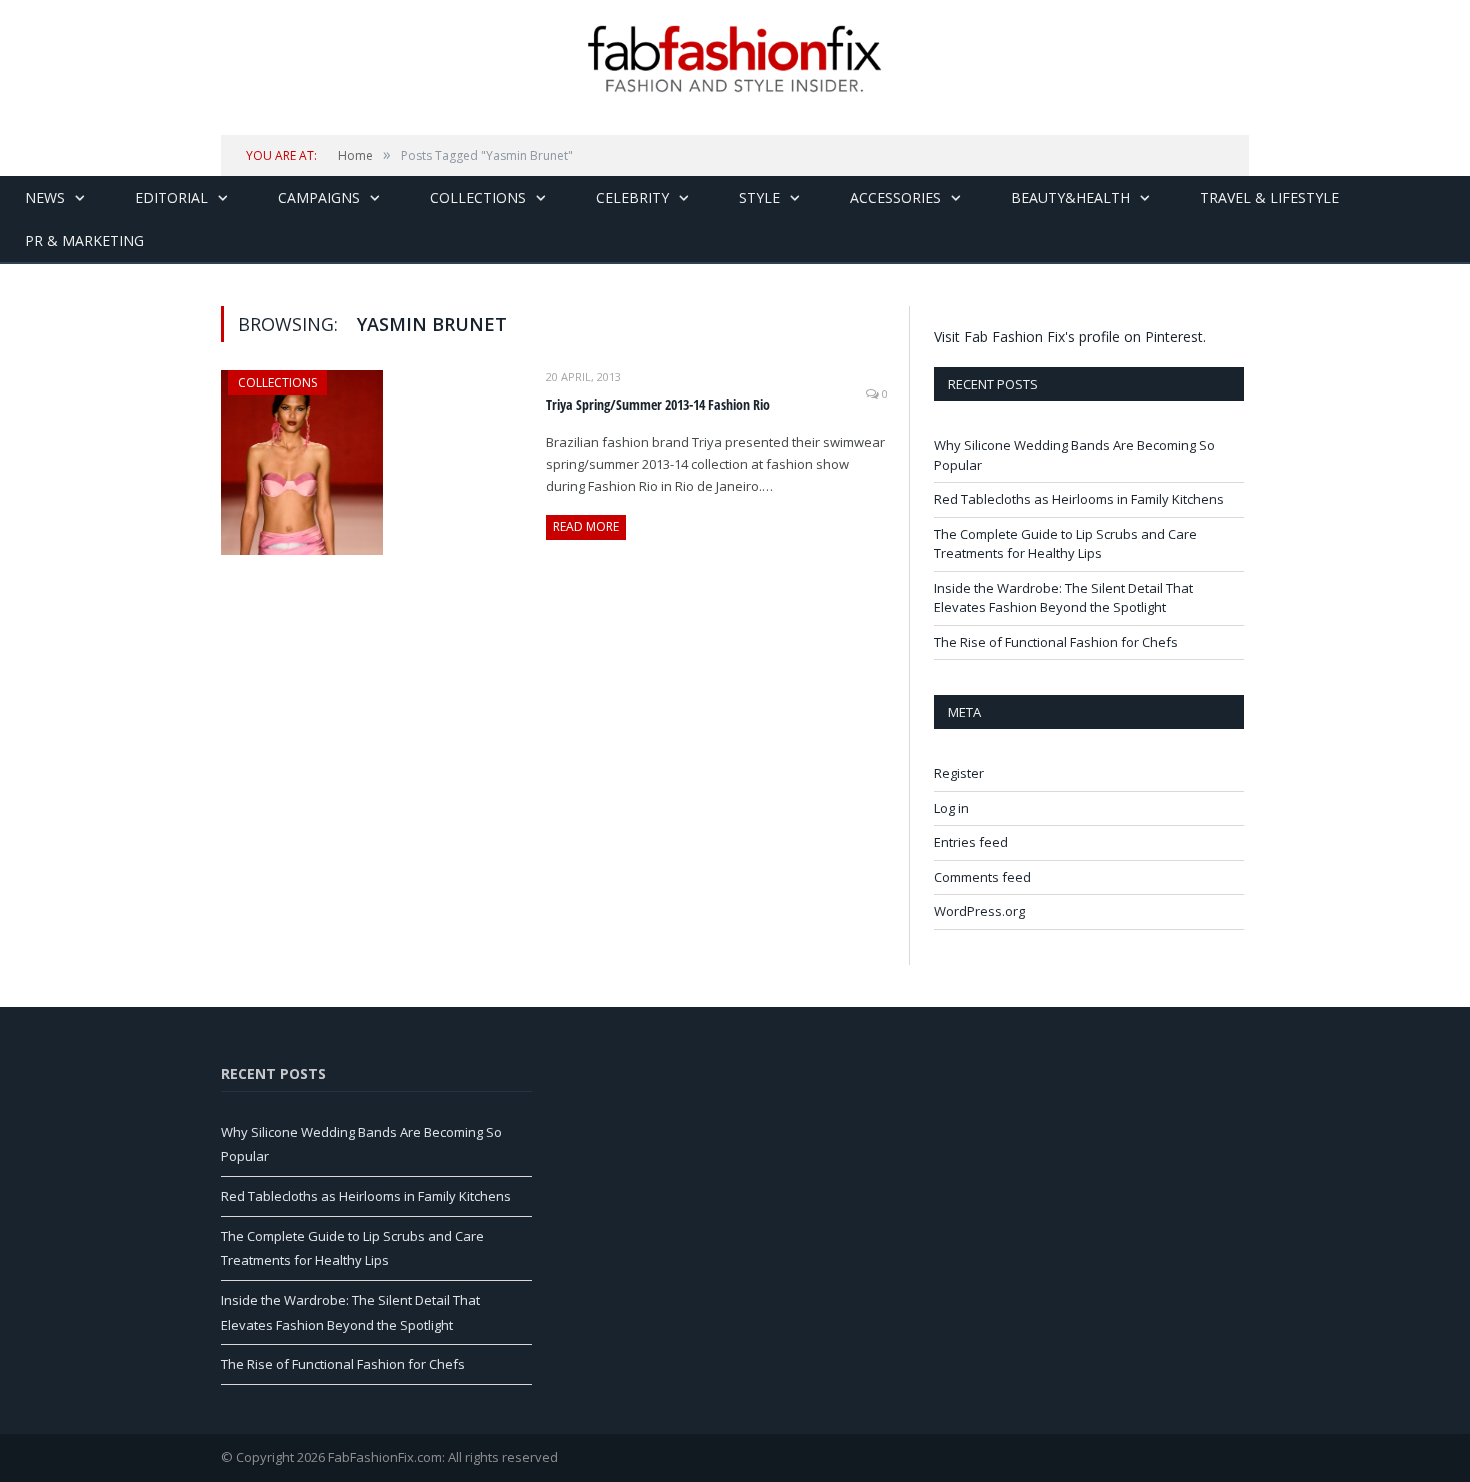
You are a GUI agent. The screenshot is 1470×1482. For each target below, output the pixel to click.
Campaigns (319, 197)
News (45, 197)
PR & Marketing (84, 240)
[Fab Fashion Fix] (735, 59)
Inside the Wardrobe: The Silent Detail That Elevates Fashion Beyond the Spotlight (1063, 598)
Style (759, 197)
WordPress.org (979, 911)
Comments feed (982, 877)
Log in (951, 808)
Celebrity (632, 197)
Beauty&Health (1070, 197)
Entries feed (971, 842)
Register (959, 773)
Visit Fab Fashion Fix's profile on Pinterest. (1070, 336)
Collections (478, 197)
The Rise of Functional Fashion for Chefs (1056, 642)
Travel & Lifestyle (1269, 197)
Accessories (895, 197)
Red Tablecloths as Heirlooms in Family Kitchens (1079, 499)
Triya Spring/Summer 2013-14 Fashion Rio (658, 404)
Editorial (171, 197)
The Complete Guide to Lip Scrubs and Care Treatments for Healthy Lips (1065, 544)
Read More (586, 526)
